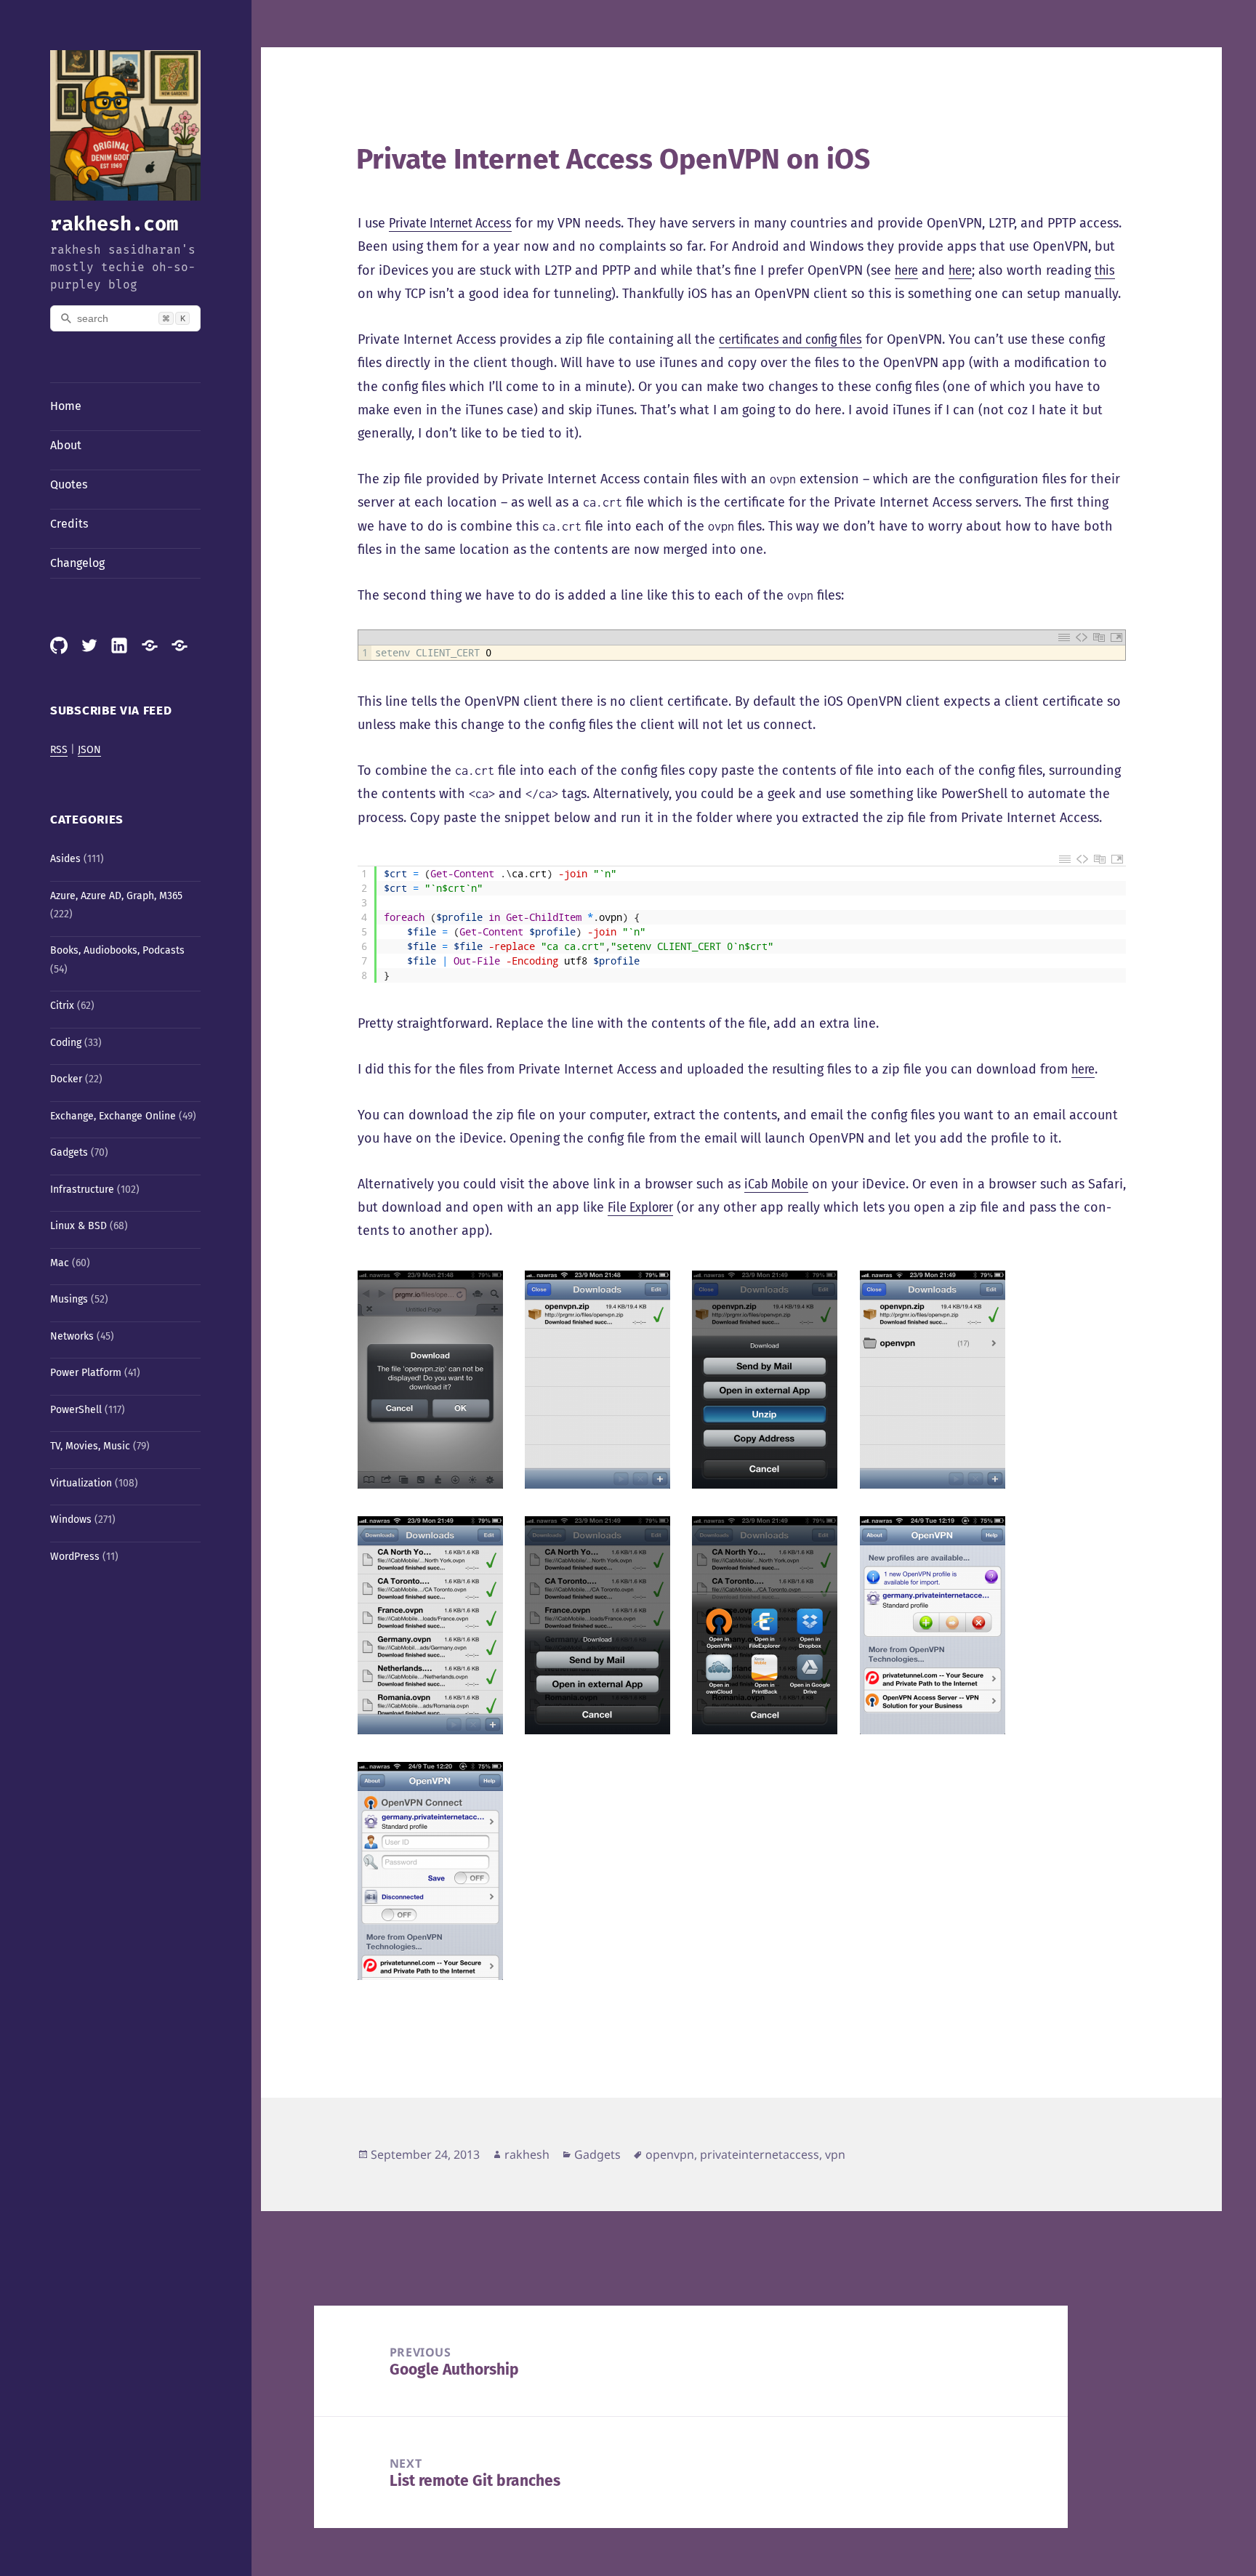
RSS (59, 750)
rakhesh (527, 2154)
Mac (60, 1263)
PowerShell (76, 1410)
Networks (72, 1336)
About (66, 445)
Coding (66, 1043)
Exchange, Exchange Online (113, 1116)
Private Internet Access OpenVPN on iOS (613, 159)
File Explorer (640, 1207)
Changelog (77, 563)
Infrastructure (82, 1190)
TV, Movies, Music (90, 1446)
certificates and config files (790, 339)
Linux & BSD (78, 1226)
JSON (89, 750)
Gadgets (69, 1152)
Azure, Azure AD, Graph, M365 (116, 896)
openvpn (670, 2154)
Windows (71, 1520)
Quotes (69, 484)
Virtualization (81, 1483)
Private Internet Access (450, 223)
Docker (66, 1079)
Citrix (62, 1006)
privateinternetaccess (760, 2154)
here (906, 270)
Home (66, 406)
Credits (69, 524)
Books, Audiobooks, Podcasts (117, 950)
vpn (835, 2154)
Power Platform (86, 1373)
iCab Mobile (776, 1184)
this (1105, 270)
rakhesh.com (114, 224)
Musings (69, 1299)
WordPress (75, 1557)
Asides (65, 859)
